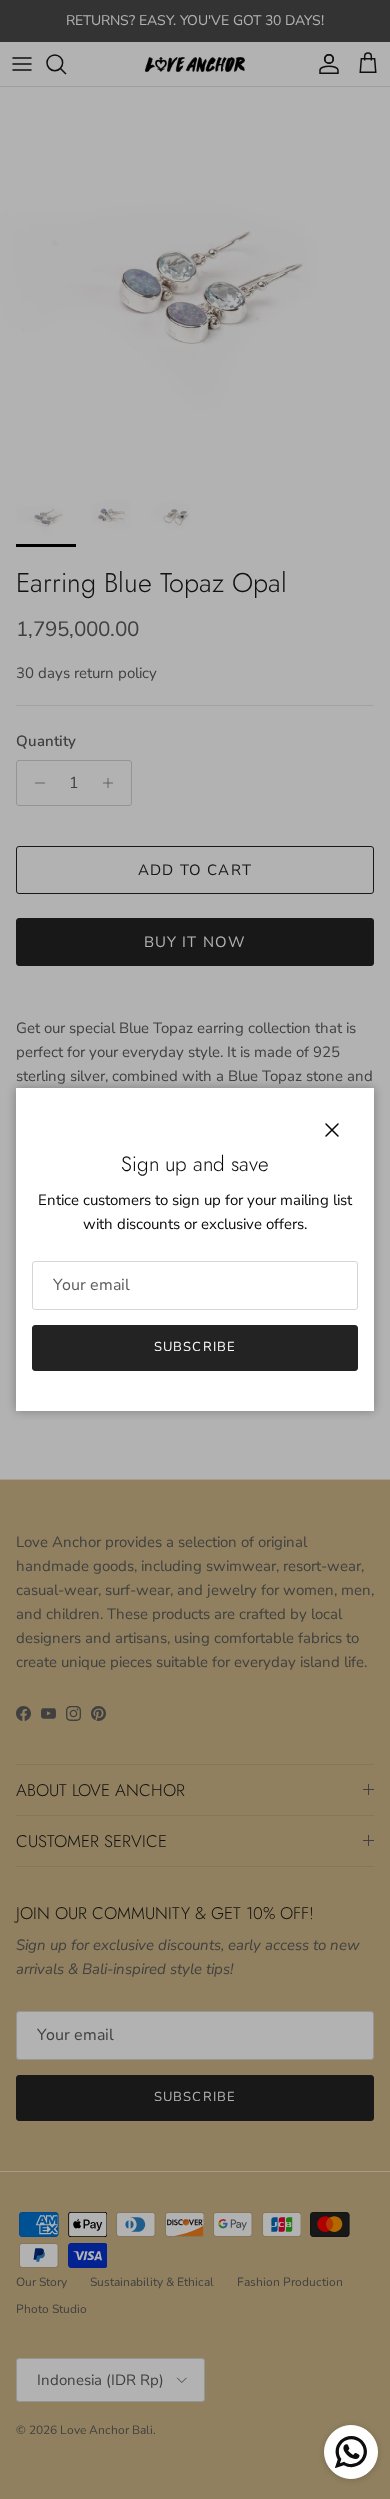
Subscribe (194, 1347)
